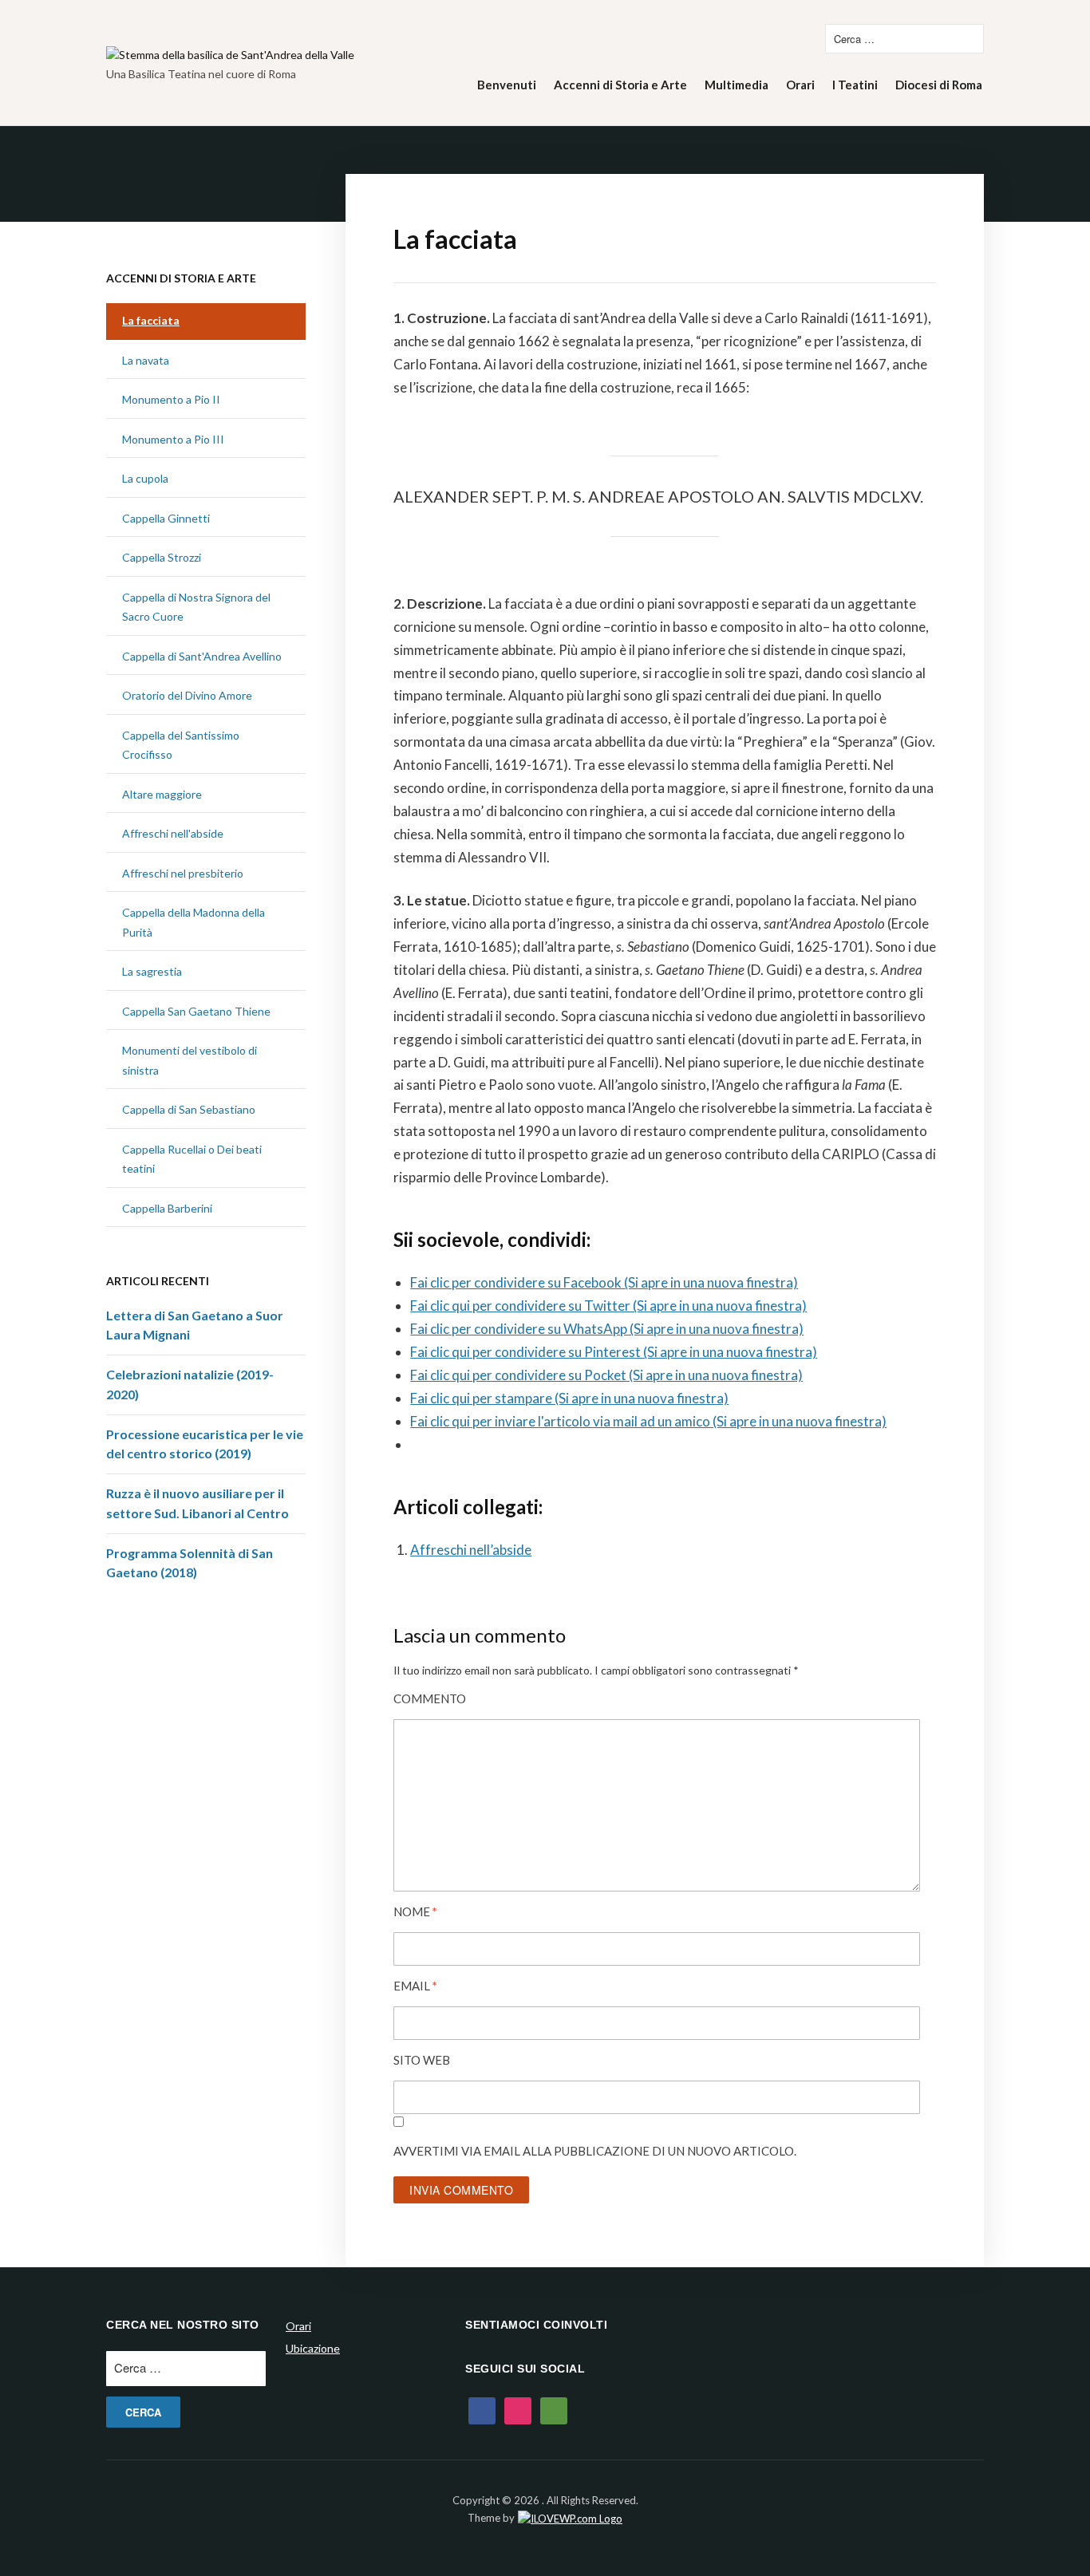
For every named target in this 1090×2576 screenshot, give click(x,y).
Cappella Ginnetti (166, 518)
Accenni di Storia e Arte (620, 85)
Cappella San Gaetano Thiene (196, 1011)
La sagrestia (152, 971)
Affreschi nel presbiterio (183, 873)
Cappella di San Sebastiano (189, 1109)
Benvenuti (507, 85)
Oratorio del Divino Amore (187, 695)
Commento (430, 1698)
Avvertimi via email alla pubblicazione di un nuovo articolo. (595, 2151)
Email (415, 1986)
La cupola (145, 478)
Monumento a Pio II (171, 399)
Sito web (422, 2060)
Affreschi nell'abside (173, 833)
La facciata (151, 320)
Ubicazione (313, 2348)
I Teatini (855, 85)
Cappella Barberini (167, 1208)
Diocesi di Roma (939, 85)
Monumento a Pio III (173, 439)
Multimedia (737, 85)
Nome (415, 1911)
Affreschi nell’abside (471, 1550)
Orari (800, 85)
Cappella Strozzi (162, 557)
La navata (146, 360)
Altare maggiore (162, 794)
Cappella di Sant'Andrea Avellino (202, 656)
